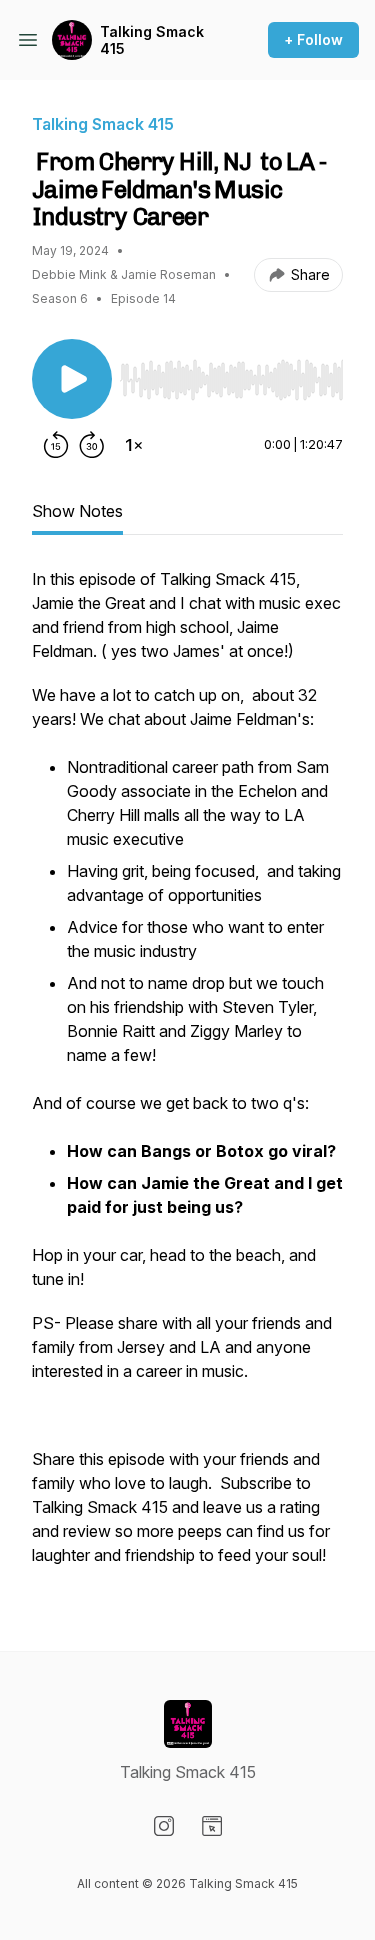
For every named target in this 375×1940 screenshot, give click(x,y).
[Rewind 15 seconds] (56, 445)
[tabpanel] (187, 1077)
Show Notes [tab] (77, 511)
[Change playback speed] (134, 445)
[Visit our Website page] (212, 1826)
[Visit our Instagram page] (164, 1826)
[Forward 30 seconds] (92, 445)
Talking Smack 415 (152, 40)
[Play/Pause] (72, 379)
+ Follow (313, 39)
